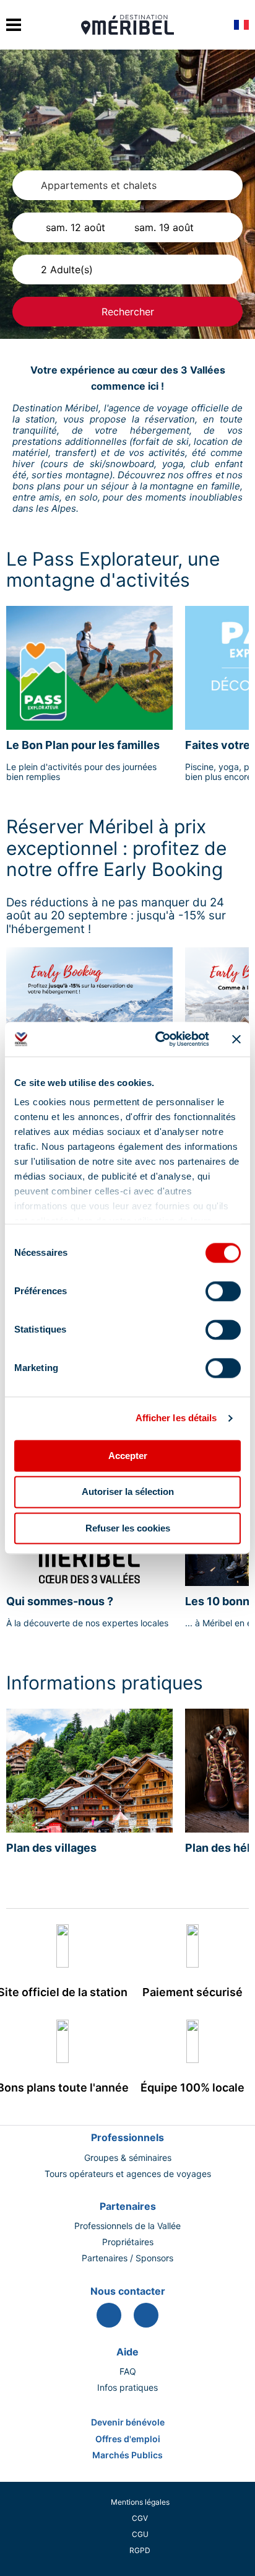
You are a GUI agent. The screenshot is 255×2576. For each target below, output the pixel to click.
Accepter (128, 1456)
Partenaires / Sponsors (127, 2258)
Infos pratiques (127, 2388)
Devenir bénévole (128, 2422)
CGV (140, 2518)
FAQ (128, 2372)
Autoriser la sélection (128, 1492)
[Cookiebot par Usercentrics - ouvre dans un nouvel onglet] (158, 1039)
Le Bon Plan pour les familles (83, 745)
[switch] (223, 1291)
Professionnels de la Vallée (127, 2226)
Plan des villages (51, 1848)
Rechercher (128, 312)
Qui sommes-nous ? (60, 1601)
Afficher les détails (176, 1418)
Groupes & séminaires (128, 2158)
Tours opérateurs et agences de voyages (128, 2174)
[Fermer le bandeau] (236, 1039)
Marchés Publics (127, 2455)
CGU (140, 2534)
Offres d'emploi (128, 2439)
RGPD (140, 2550)
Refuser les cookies (128, 1528)
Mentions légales (140, 2502)
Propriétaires (128, 2242)
